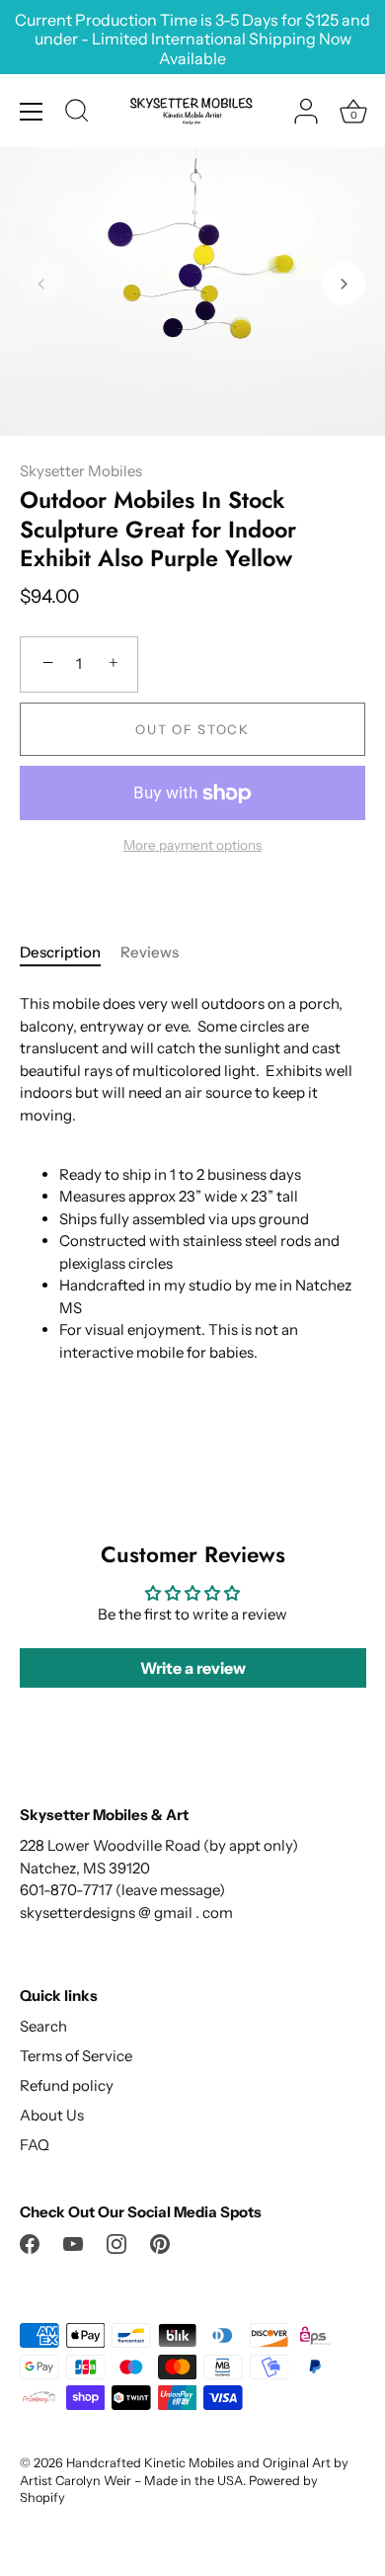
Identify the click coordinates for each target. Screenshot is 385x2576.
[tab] (70, 953)
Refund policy (67, 2085)
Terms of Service (76, 2056)
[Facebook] (30, 2243)
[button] (41, 284)
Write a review (193, 1668)
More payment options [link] (192, 845)
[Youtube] (73, 2243)
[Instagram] (116, 2243)
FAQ (35, 2145)
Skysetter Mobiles (81, 471)
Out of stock (192, 729)
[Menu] (32, 112)
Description (60, 952)
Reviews (150, 952)
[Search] (77, 114)
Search (43, 2026)
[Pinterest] (160, 2243)
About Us (52, 2115)
